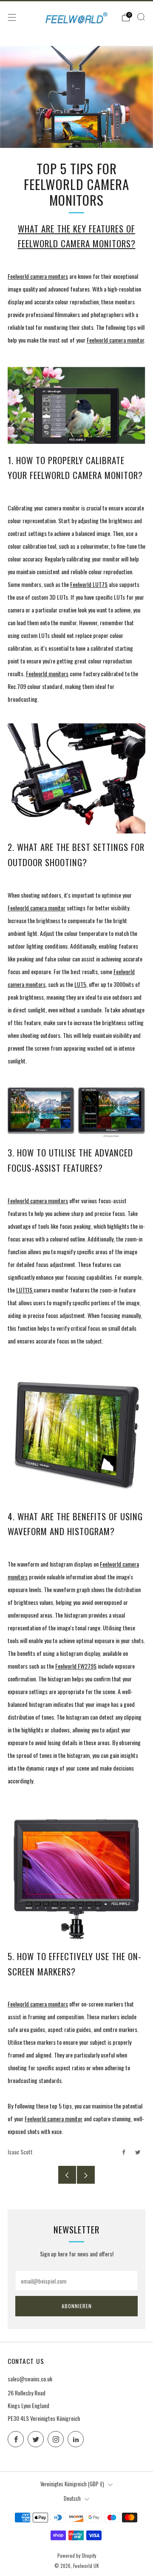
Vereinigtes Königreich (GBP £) (72, 2484)
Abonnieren (77, 2306)
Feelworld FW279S (76, 1666)
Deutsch (72, 2498)
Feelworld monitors (47, 673)
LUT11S (25, 1290)
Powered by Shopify (77, 2556)
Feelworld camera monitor (115, 340)
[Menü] (12, 17)
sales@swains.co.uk (30, 2379)
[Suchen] (141, 17)
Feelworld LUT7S (89, 584)
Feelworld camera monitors (38, 276)
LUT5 (80, 984)
